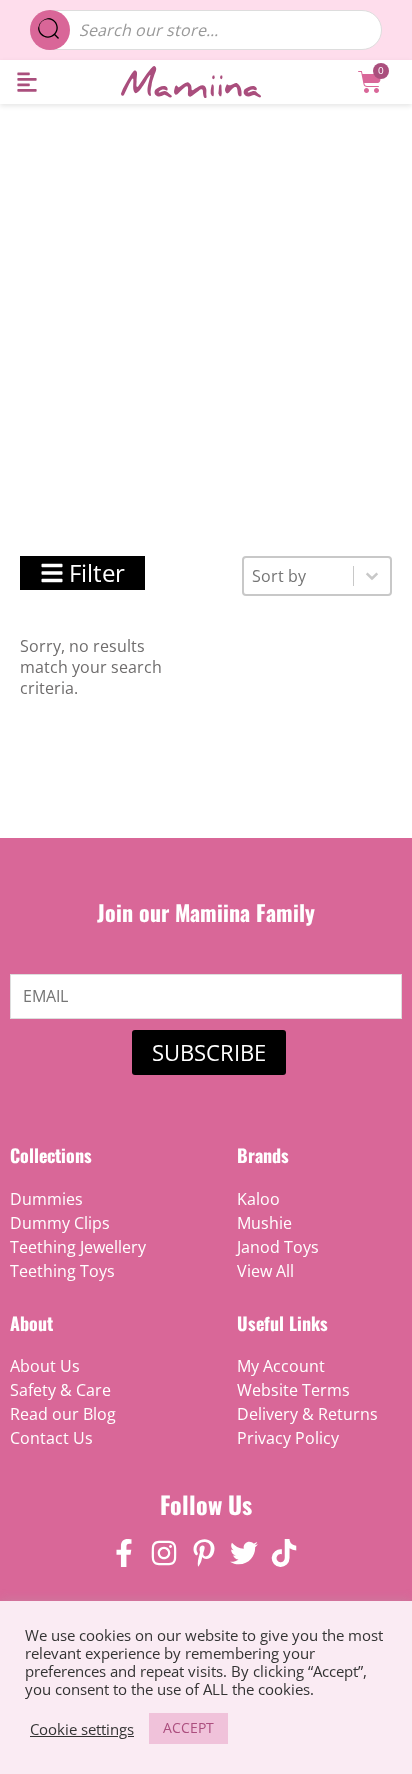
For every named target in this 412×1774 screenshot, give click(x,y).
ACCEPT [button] (188, 1727)
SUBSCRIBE (209, 1052)
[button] (26, 82)
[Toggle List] (372, 576)
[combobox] (298, 576)
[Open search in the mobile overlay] (206, 30)
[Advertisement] (206, 320)
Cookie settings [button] (82, 1729)
